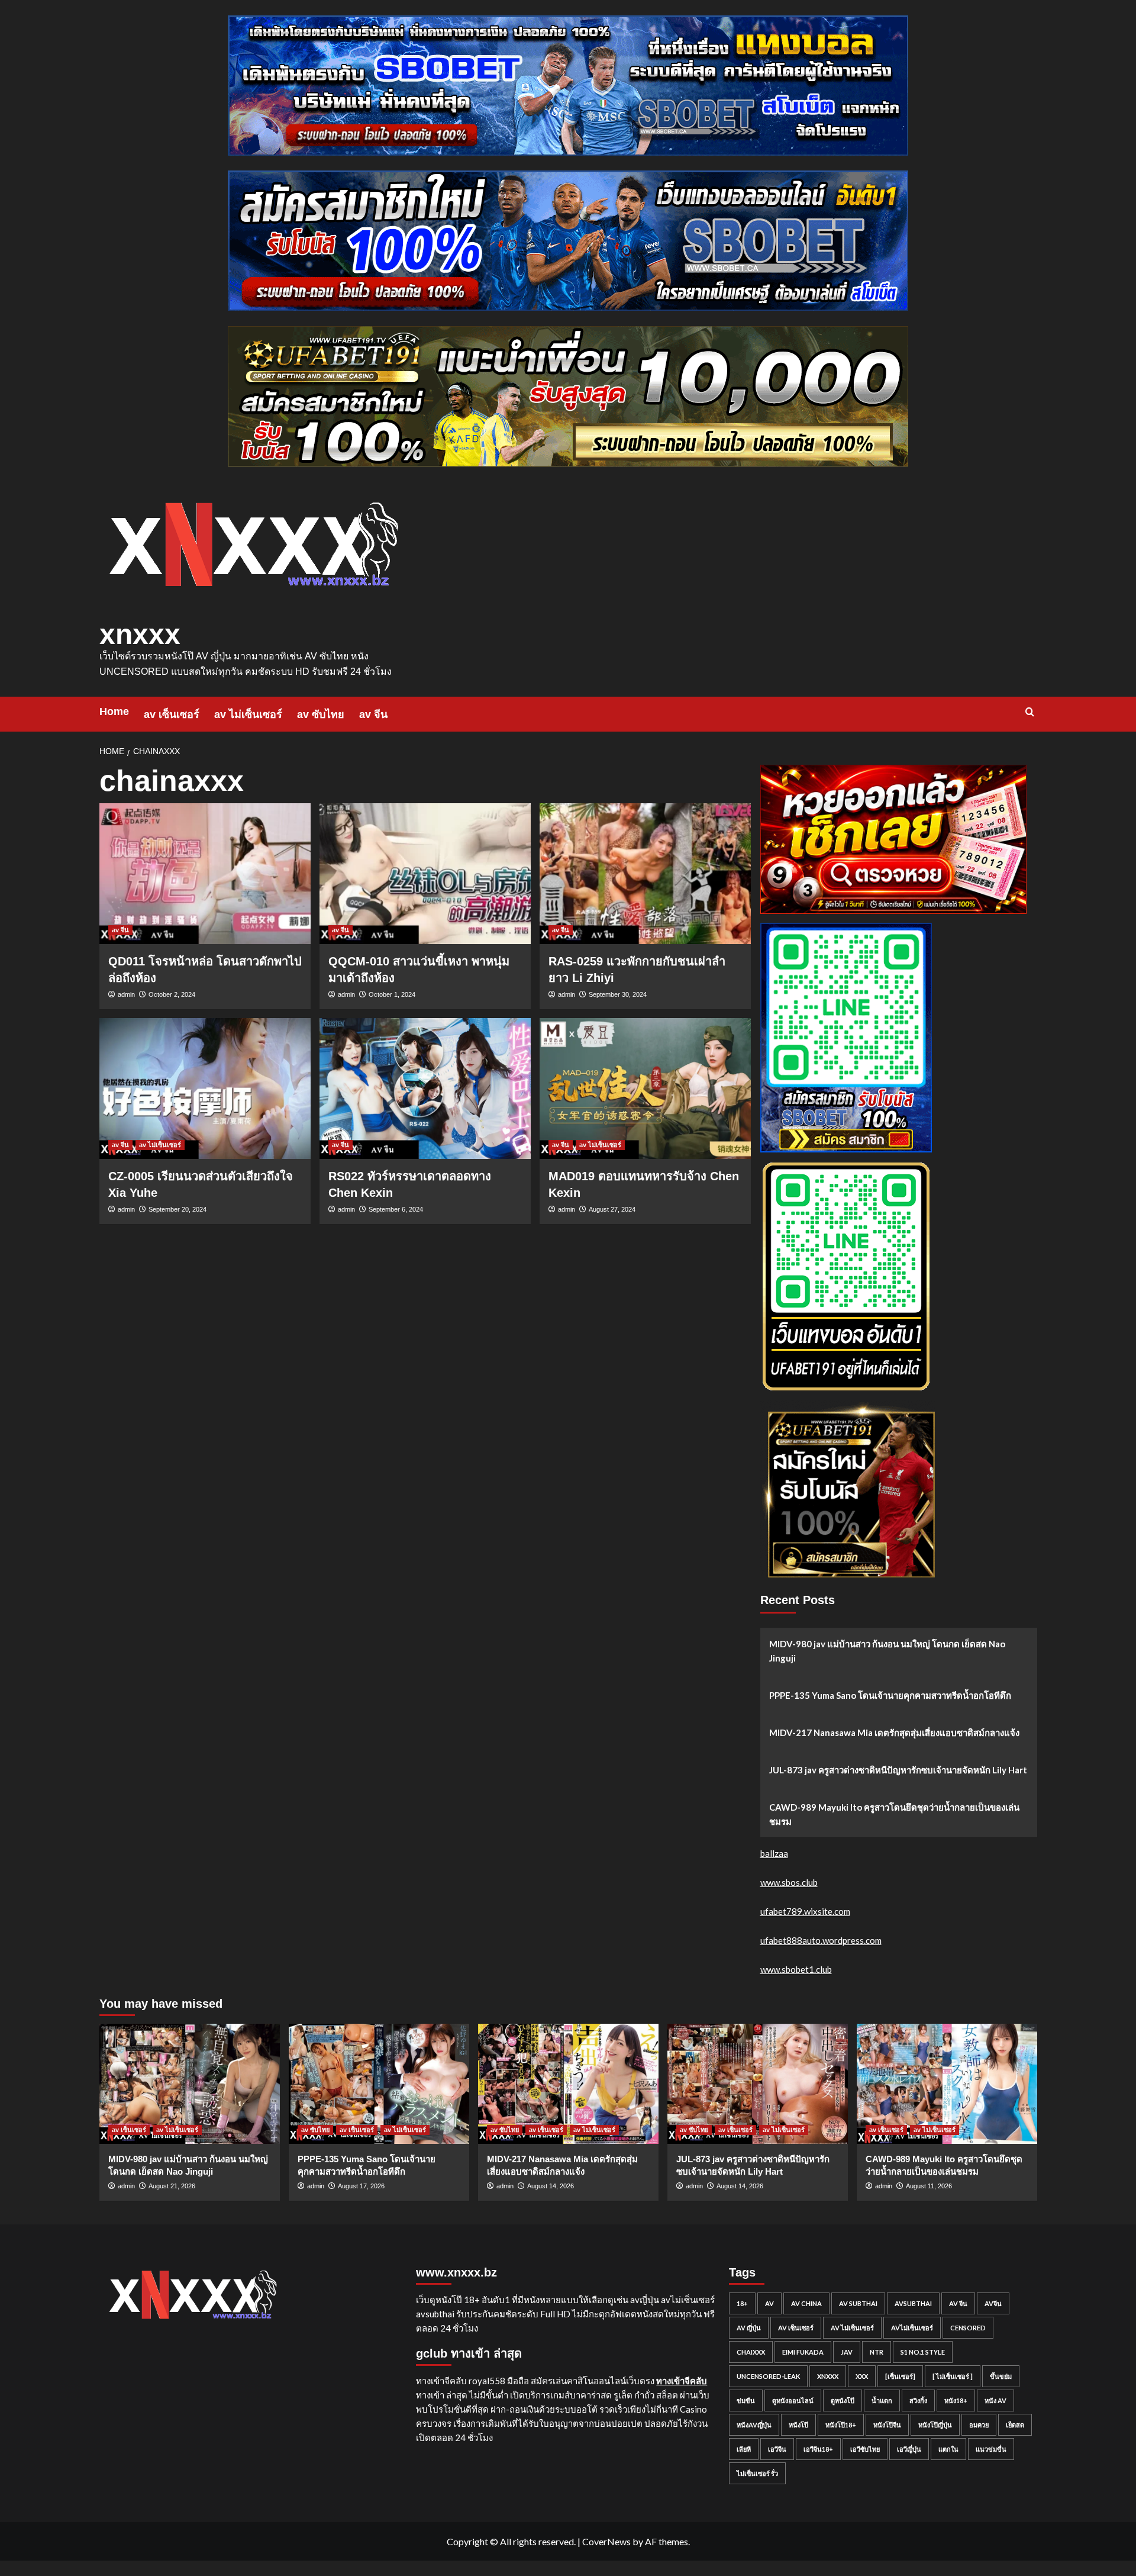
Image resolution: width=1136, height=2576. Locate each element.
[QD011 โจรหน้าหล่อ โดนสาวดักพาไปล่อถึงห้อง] (205, 874)
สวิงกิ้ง (918, 2400)
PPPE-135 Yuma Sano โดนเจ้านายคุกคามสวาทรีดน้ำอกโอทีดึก (890, 1695)
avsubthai (913, 2303)
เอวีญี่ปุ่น (909, 2449)
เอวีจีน (777, 2449)
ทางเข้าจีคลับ (682, 2381)
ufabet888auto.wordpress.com (821, 1940)
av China (806, 2303)
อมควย (979, 2425)
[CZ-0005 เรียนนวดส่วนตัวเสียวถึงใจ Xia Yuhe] (205, 1089)
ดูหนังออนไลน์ (793, 2400)
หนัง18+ (956, 2400)
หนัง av (995, 2400)
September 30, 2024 (618, 994)
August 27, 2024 (612, 1209)
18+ (742, 2303)
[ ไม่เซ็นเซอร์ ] (953, 2376)
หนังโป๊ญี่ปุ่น (935, 2425)
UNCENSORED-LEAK (768, 2376)
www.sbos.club (789, 1882)
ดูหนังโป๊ (843, 2400)
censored (968, 2328)
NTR (877, 2352)
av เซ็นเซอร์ (172, 714)
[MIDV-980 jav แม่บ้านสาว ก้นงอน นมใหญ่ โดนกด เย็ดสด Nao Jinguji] (190, 2084)
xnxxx (140, 634)
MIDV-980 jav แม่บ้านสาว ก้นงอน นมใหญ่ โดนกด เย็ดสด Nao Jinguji (887, 1651)
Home (114, 711)
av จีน (373, 714)
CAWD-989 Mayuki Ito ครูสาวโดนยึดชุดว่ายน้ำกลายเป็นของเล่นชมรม (894, 1814)
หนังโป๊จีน (887, 2425)
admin (126, 994)
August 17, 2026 (361, 2186)
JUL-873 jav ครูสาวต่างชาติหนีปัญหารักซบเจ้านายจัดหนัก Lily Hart (898, 1770)
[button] (1030, 712)
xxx (862, 2376)
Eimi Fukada (803, 2352)
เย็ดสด (1015, 2425)
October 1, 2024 (392, 994)
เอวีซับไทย (865, 2449)
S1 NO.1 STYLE (923, 2352)
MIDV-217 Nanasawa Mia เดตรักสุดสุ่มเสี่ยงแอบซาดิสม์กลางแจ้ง (894, 1733)
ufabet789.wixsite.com (805, 1911)
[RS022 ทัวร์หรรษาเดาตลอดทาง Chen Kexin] (425, 1089)
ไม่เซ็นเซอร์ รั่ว (757, 2473)
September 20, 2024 (177, 1209)
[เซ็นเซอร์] (900, 2376)
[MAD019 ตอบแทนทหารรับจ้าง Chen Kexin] (645, 1089)
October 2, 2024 (172, 994)
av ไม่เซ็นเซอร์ (248, 714)
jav (847, 2352)
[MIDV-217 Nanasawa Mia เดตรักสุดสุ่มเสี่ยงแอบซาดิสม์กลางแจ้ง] (568, 2084)
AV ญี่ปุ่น (749, 2328)
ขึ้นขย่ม (1001, 2376)
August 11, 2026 (929, 2186)
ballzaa (774, 1853)
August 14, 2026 (551, 2186)
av (769, 2303)
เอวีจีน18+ (818, 2449)
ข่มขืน (746, 2400)
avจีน (993, 2303)
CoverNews (606, 2541)
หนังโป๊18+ (841, 2425)
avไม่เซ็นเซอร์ (912, 2328)
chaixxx (751, 2352)
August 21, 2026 (172, 2186)
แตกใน (948, 2449)
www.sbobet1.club (796, 1969)
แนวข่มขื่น (991, 2449)
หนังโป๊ (798, 2425)
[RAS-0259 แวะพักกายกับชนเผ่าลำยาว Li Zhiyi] (645, 874)
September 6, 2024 (396, 1209)
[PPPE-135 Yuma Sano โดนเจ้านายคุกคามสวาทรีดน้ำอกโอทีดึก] (379, 2084)
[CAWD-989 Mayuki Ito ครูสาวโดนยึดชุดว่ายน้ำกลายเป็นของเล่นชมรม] (947, 2084)
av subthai (858, 2303)
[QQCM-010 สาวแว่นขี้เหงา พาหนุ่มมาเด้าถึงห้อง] (425, 874)
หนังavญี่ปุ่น (754, 2425)
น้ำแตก (882, 2400)
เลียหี (744, 2449)
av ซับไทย (321, 714)
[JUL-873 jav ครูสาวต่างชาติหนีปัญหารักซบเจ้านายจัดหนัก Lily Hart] (758, 2084)
